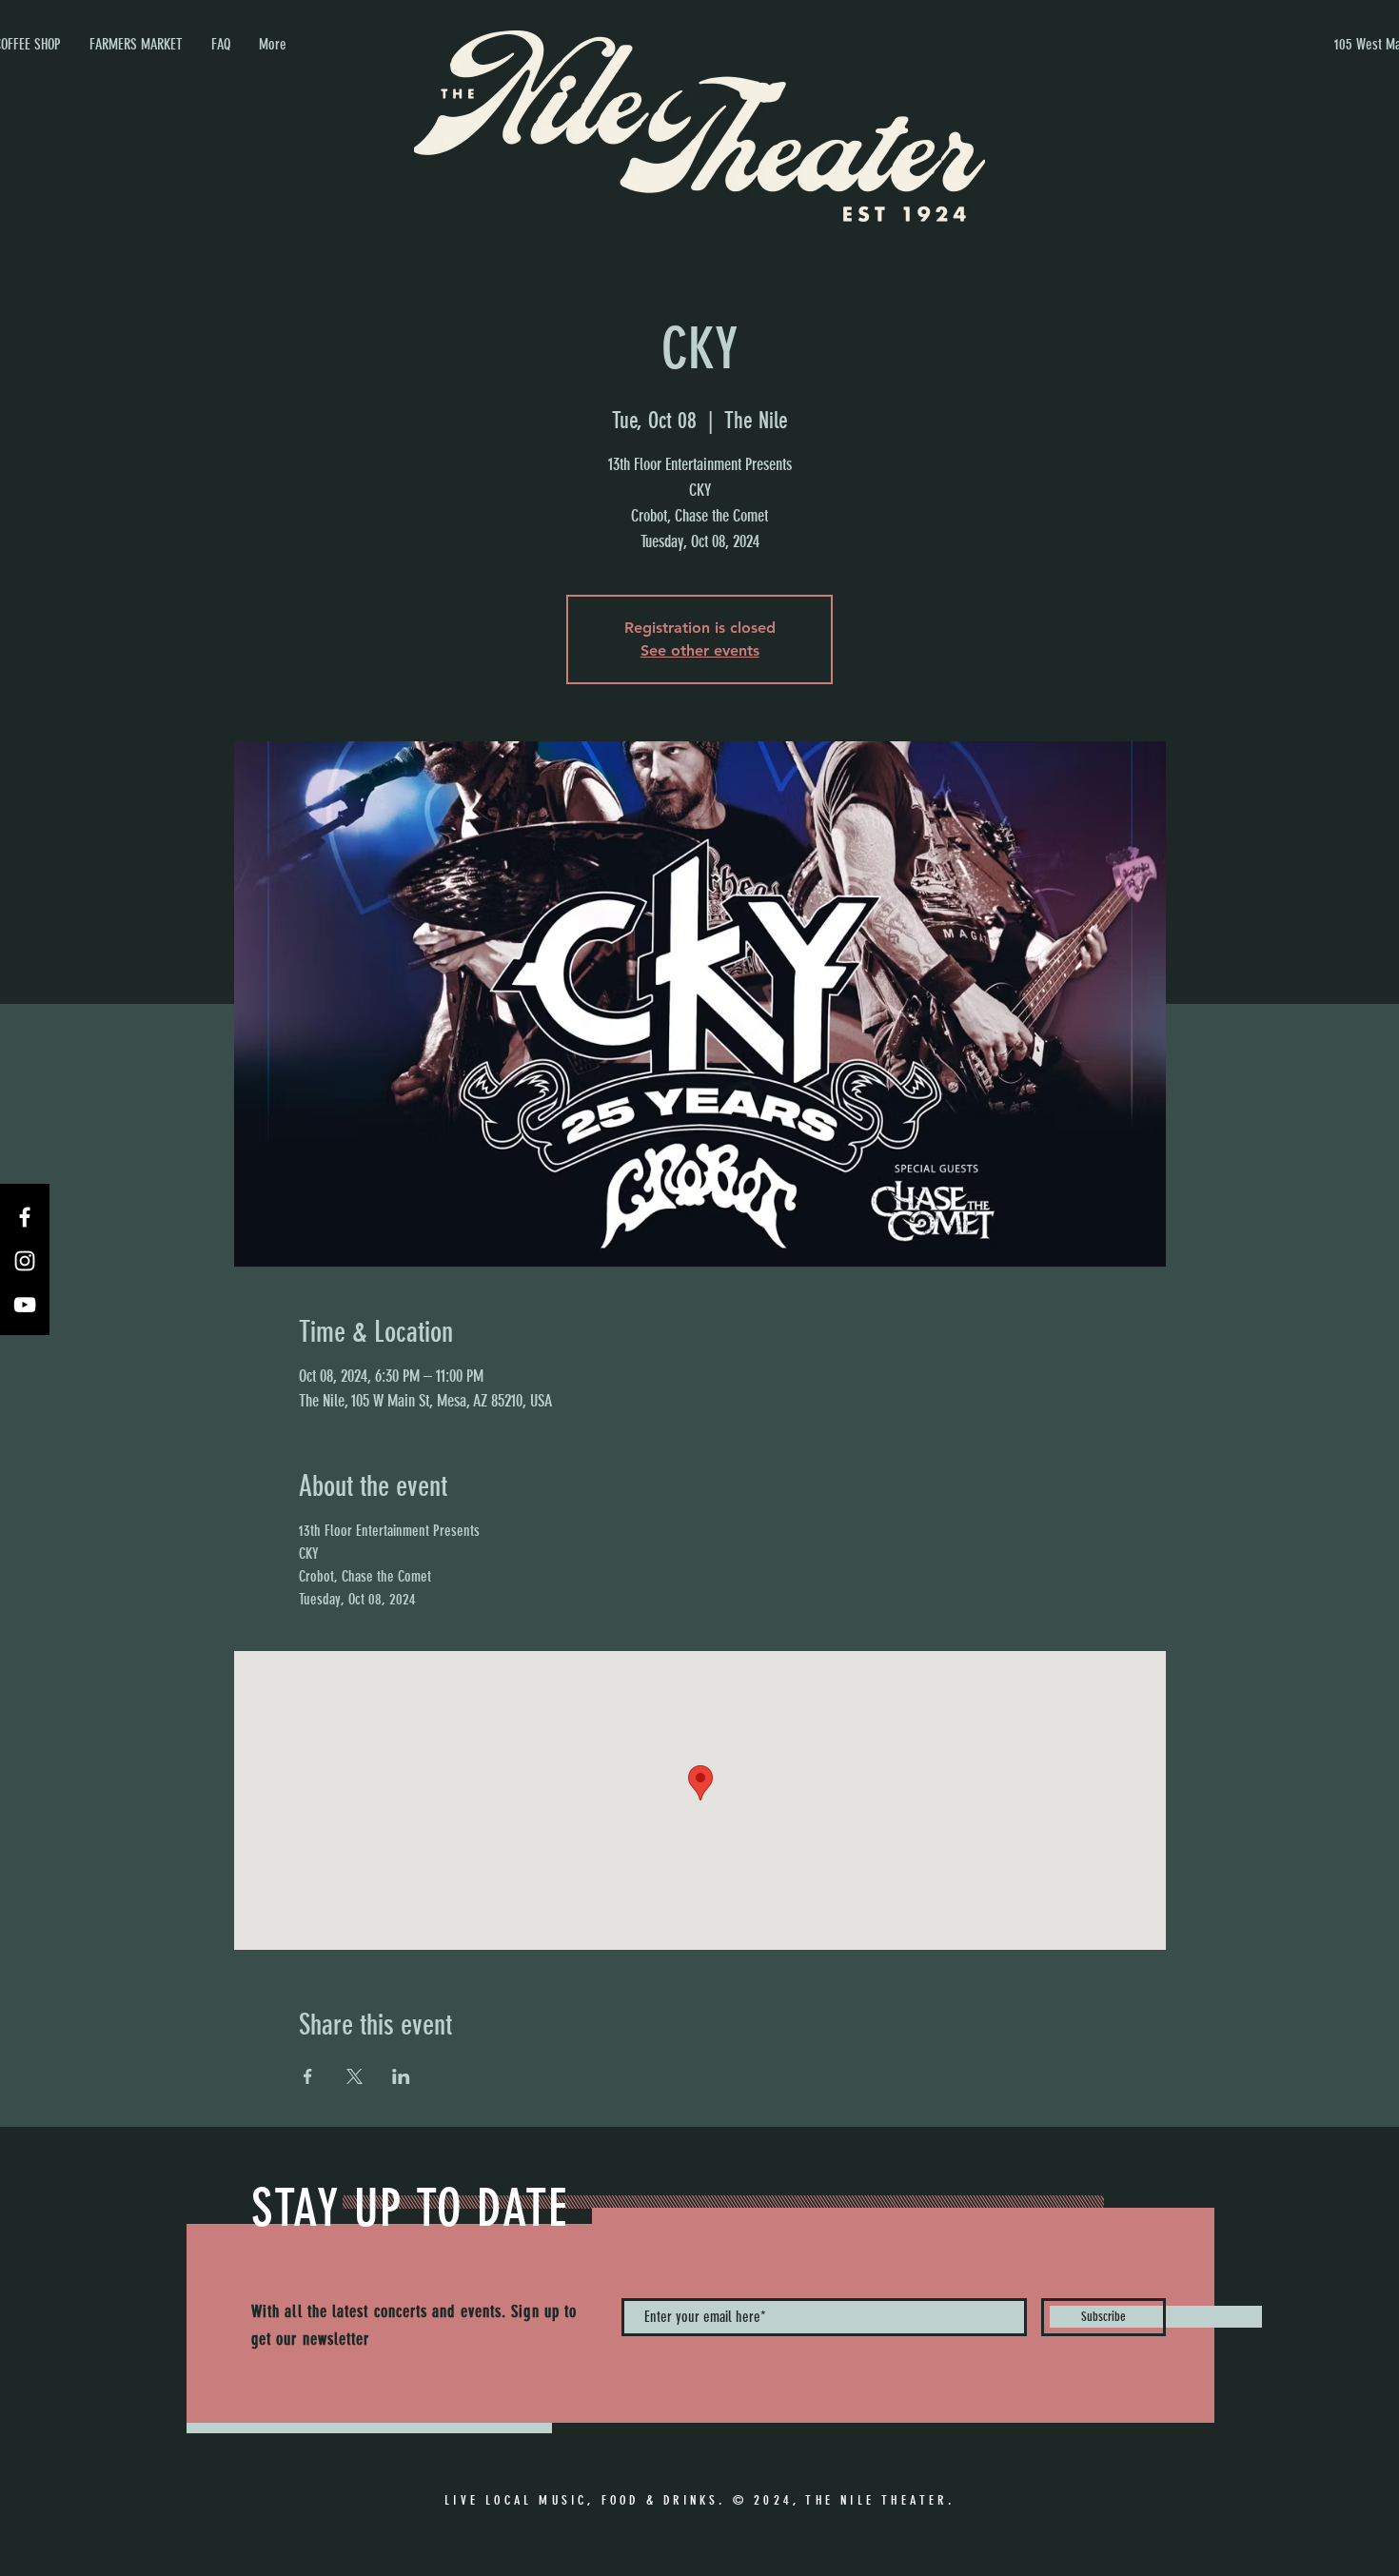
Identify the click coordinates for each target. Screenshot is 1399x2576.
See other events (700, 650)
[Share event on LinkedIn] (401, 2076)
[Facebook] (25, 1217)
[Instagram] (25, 1261)
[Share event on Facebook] (308, 2076)
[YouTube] (25, 1305)
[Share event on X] (355, 2076)
